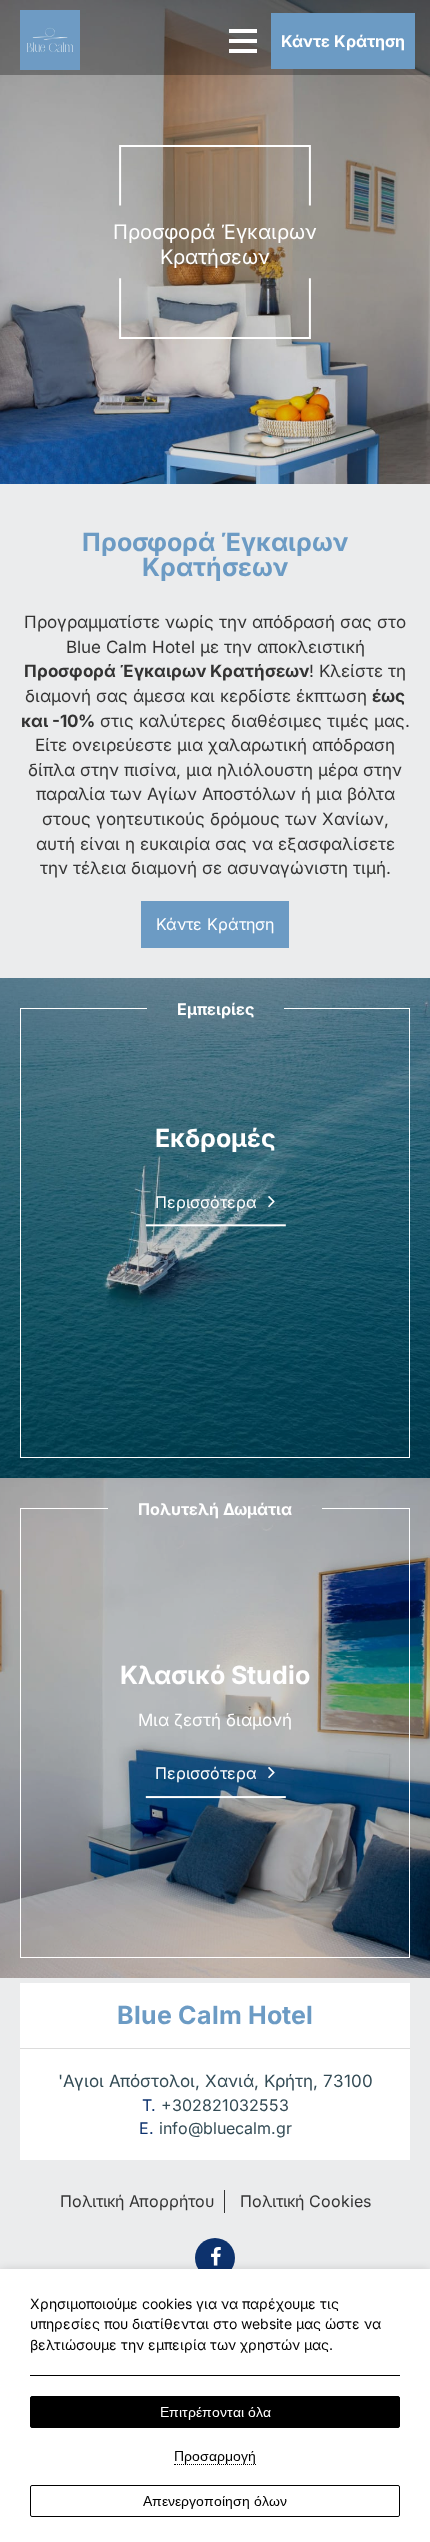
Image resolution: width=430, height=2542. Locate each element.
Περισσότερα (206, 1335)
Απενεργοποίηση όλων (215, 2501)
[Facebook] (215, 2258)
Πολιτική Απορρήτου (137, 2201)
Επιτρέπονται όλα (215, 2412)
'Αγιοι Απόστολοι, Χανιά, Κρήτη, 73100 (215, 2081)
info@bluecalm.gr (225, 2128)
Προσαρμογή (215, 2456)
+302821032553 (225, 2105)
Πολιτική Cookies (305, 2201)
